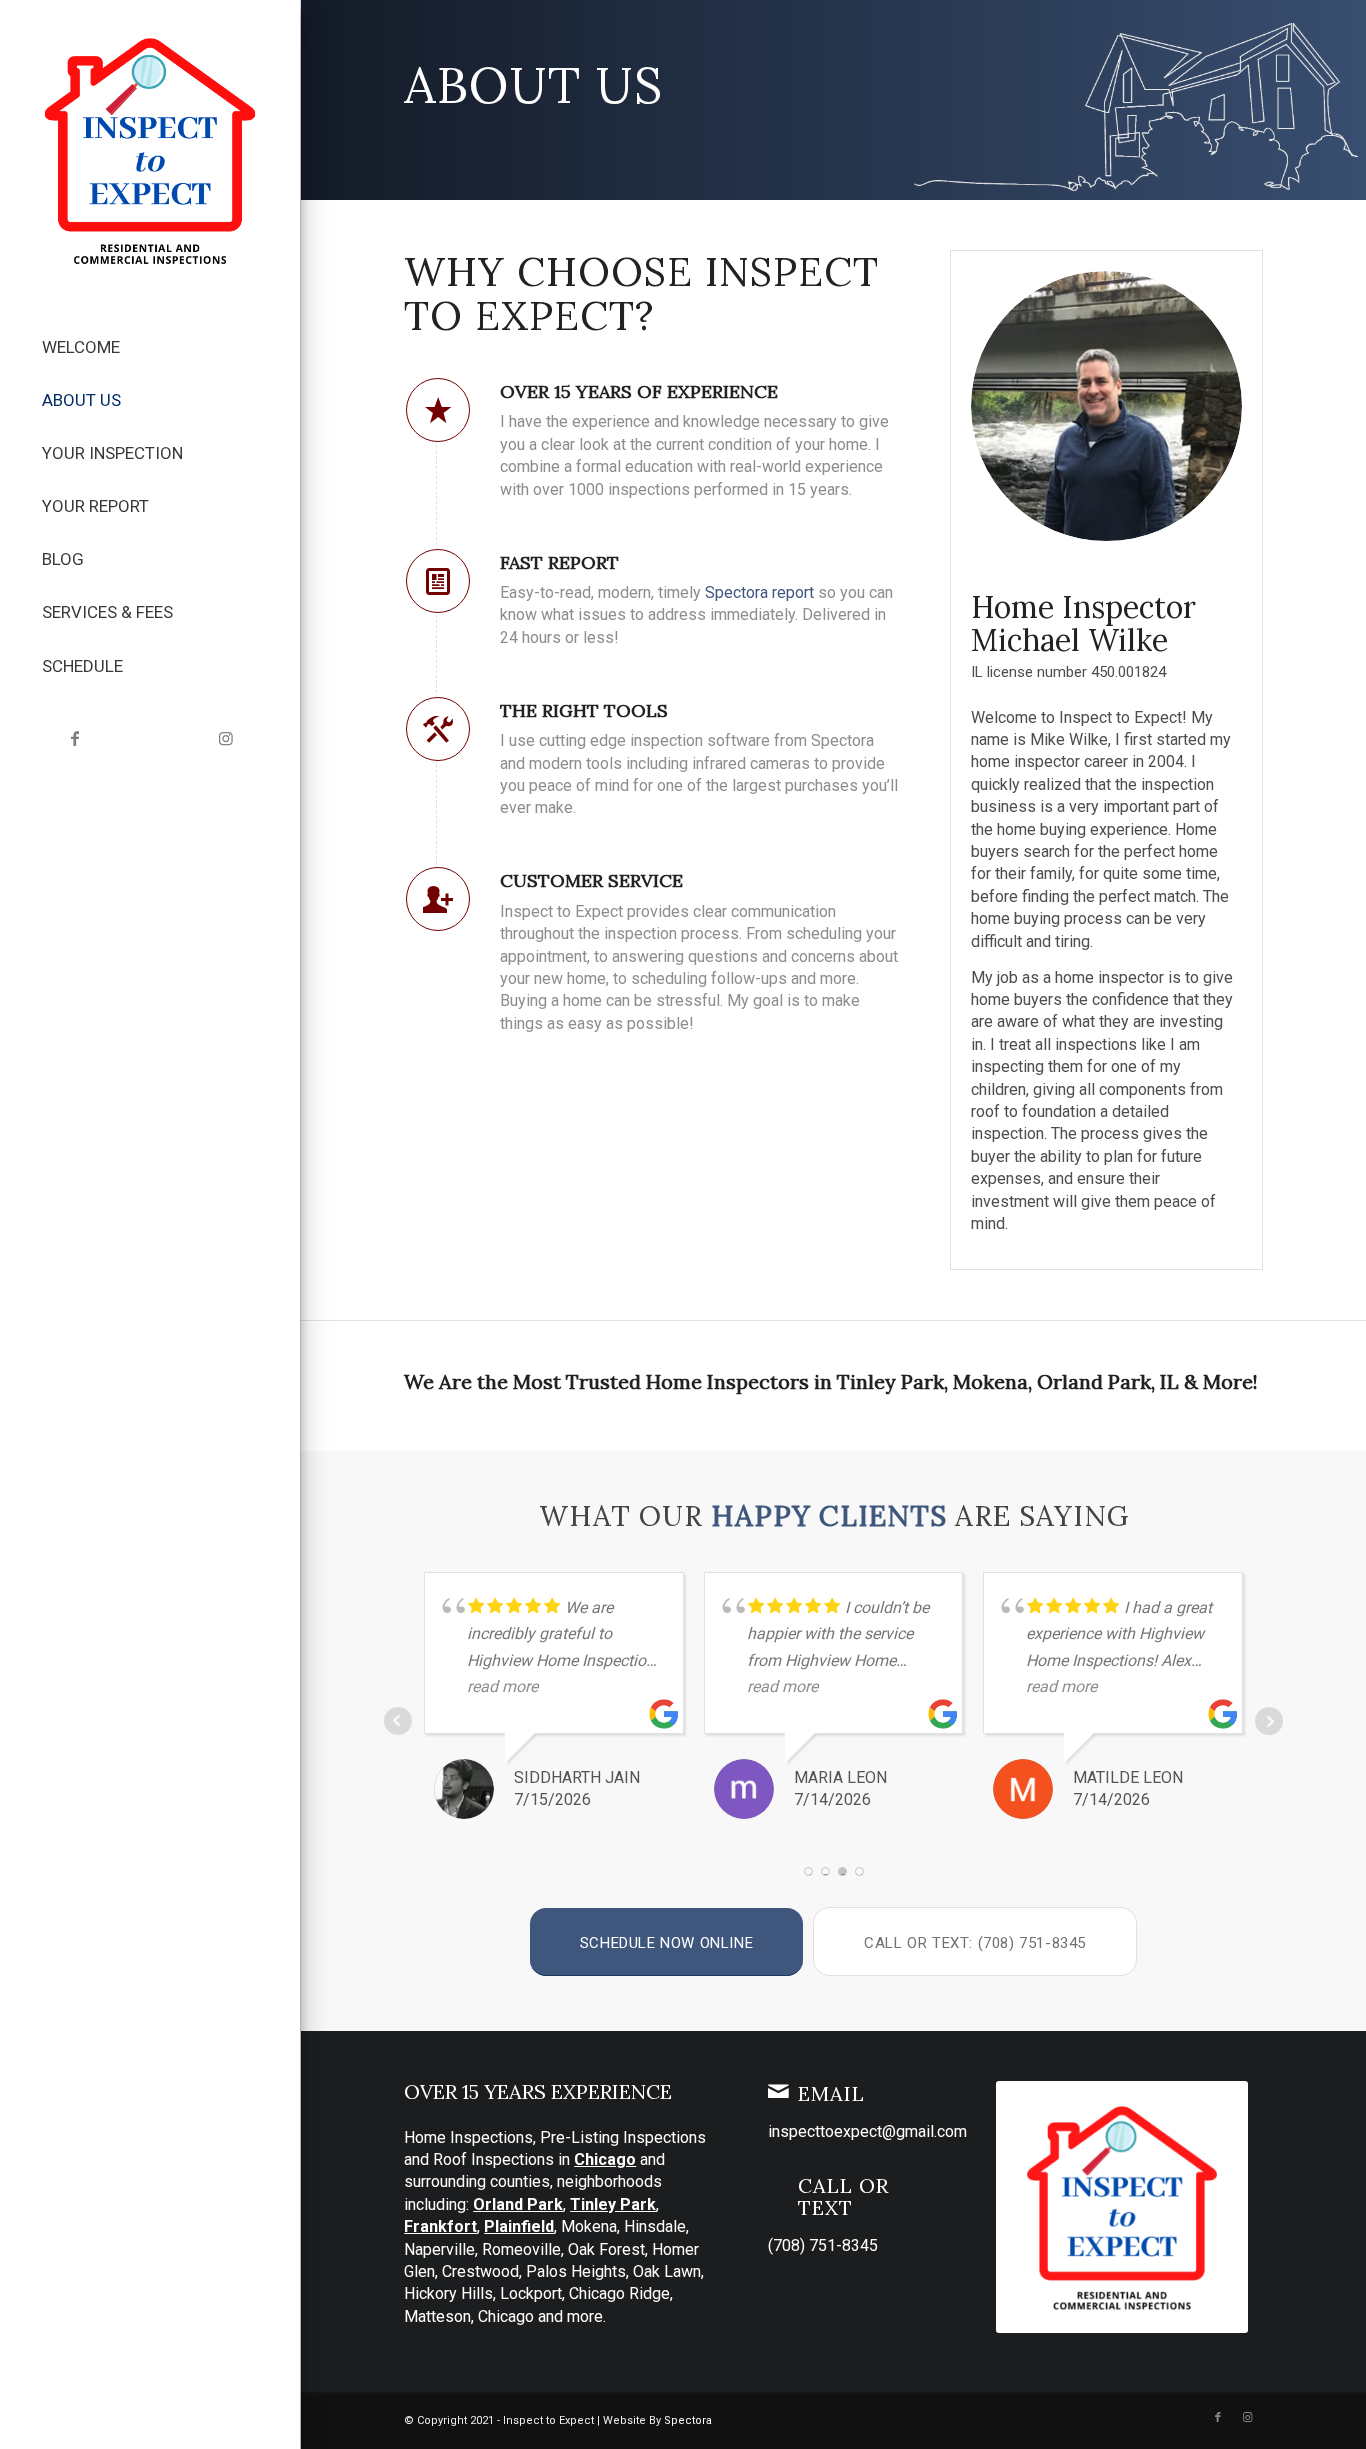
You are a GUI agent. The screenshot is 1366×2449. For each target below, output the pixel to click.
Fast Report (559, 562)
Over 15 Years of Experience (639, 391)
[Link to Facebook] (75, 738)
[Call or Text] (778, 2183)
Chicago (605, 2159)
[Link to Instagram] (225, 738)
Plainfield (519, 2226)
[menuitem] (150, 347)
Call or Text (843, 2196)
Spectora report (759, 592)
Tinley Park (613, 2204)
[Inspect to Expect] (150, 150)
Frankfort (440, 2226)
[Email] (778, 2091)
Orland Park (518, 2204)
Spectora (688, 2420)
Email (831, 2093)
